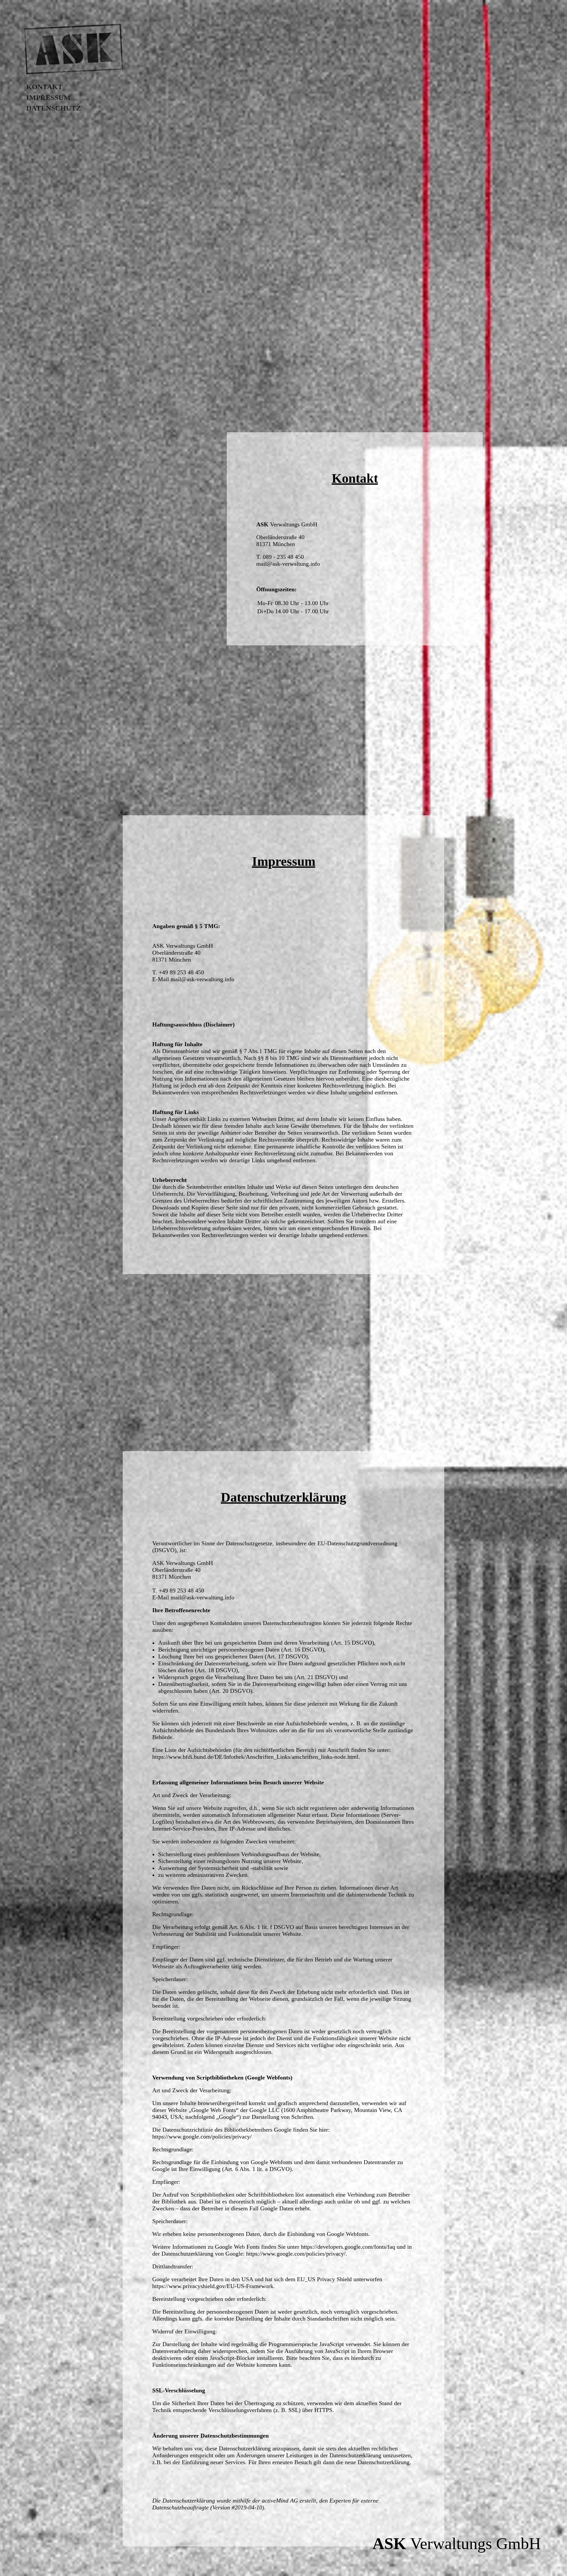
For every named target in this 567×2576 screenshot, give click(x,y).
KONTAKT (44, 87)
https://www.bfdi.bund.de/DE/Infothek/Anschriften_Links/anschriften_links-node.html (255, 1757)
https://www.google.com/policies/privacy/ (202, 2137)
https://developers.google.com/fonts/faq (348, 2247)
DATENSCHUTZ (54, 108)
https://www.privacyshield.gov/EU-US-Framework (213, 2286)
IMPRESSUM (48, 98)
